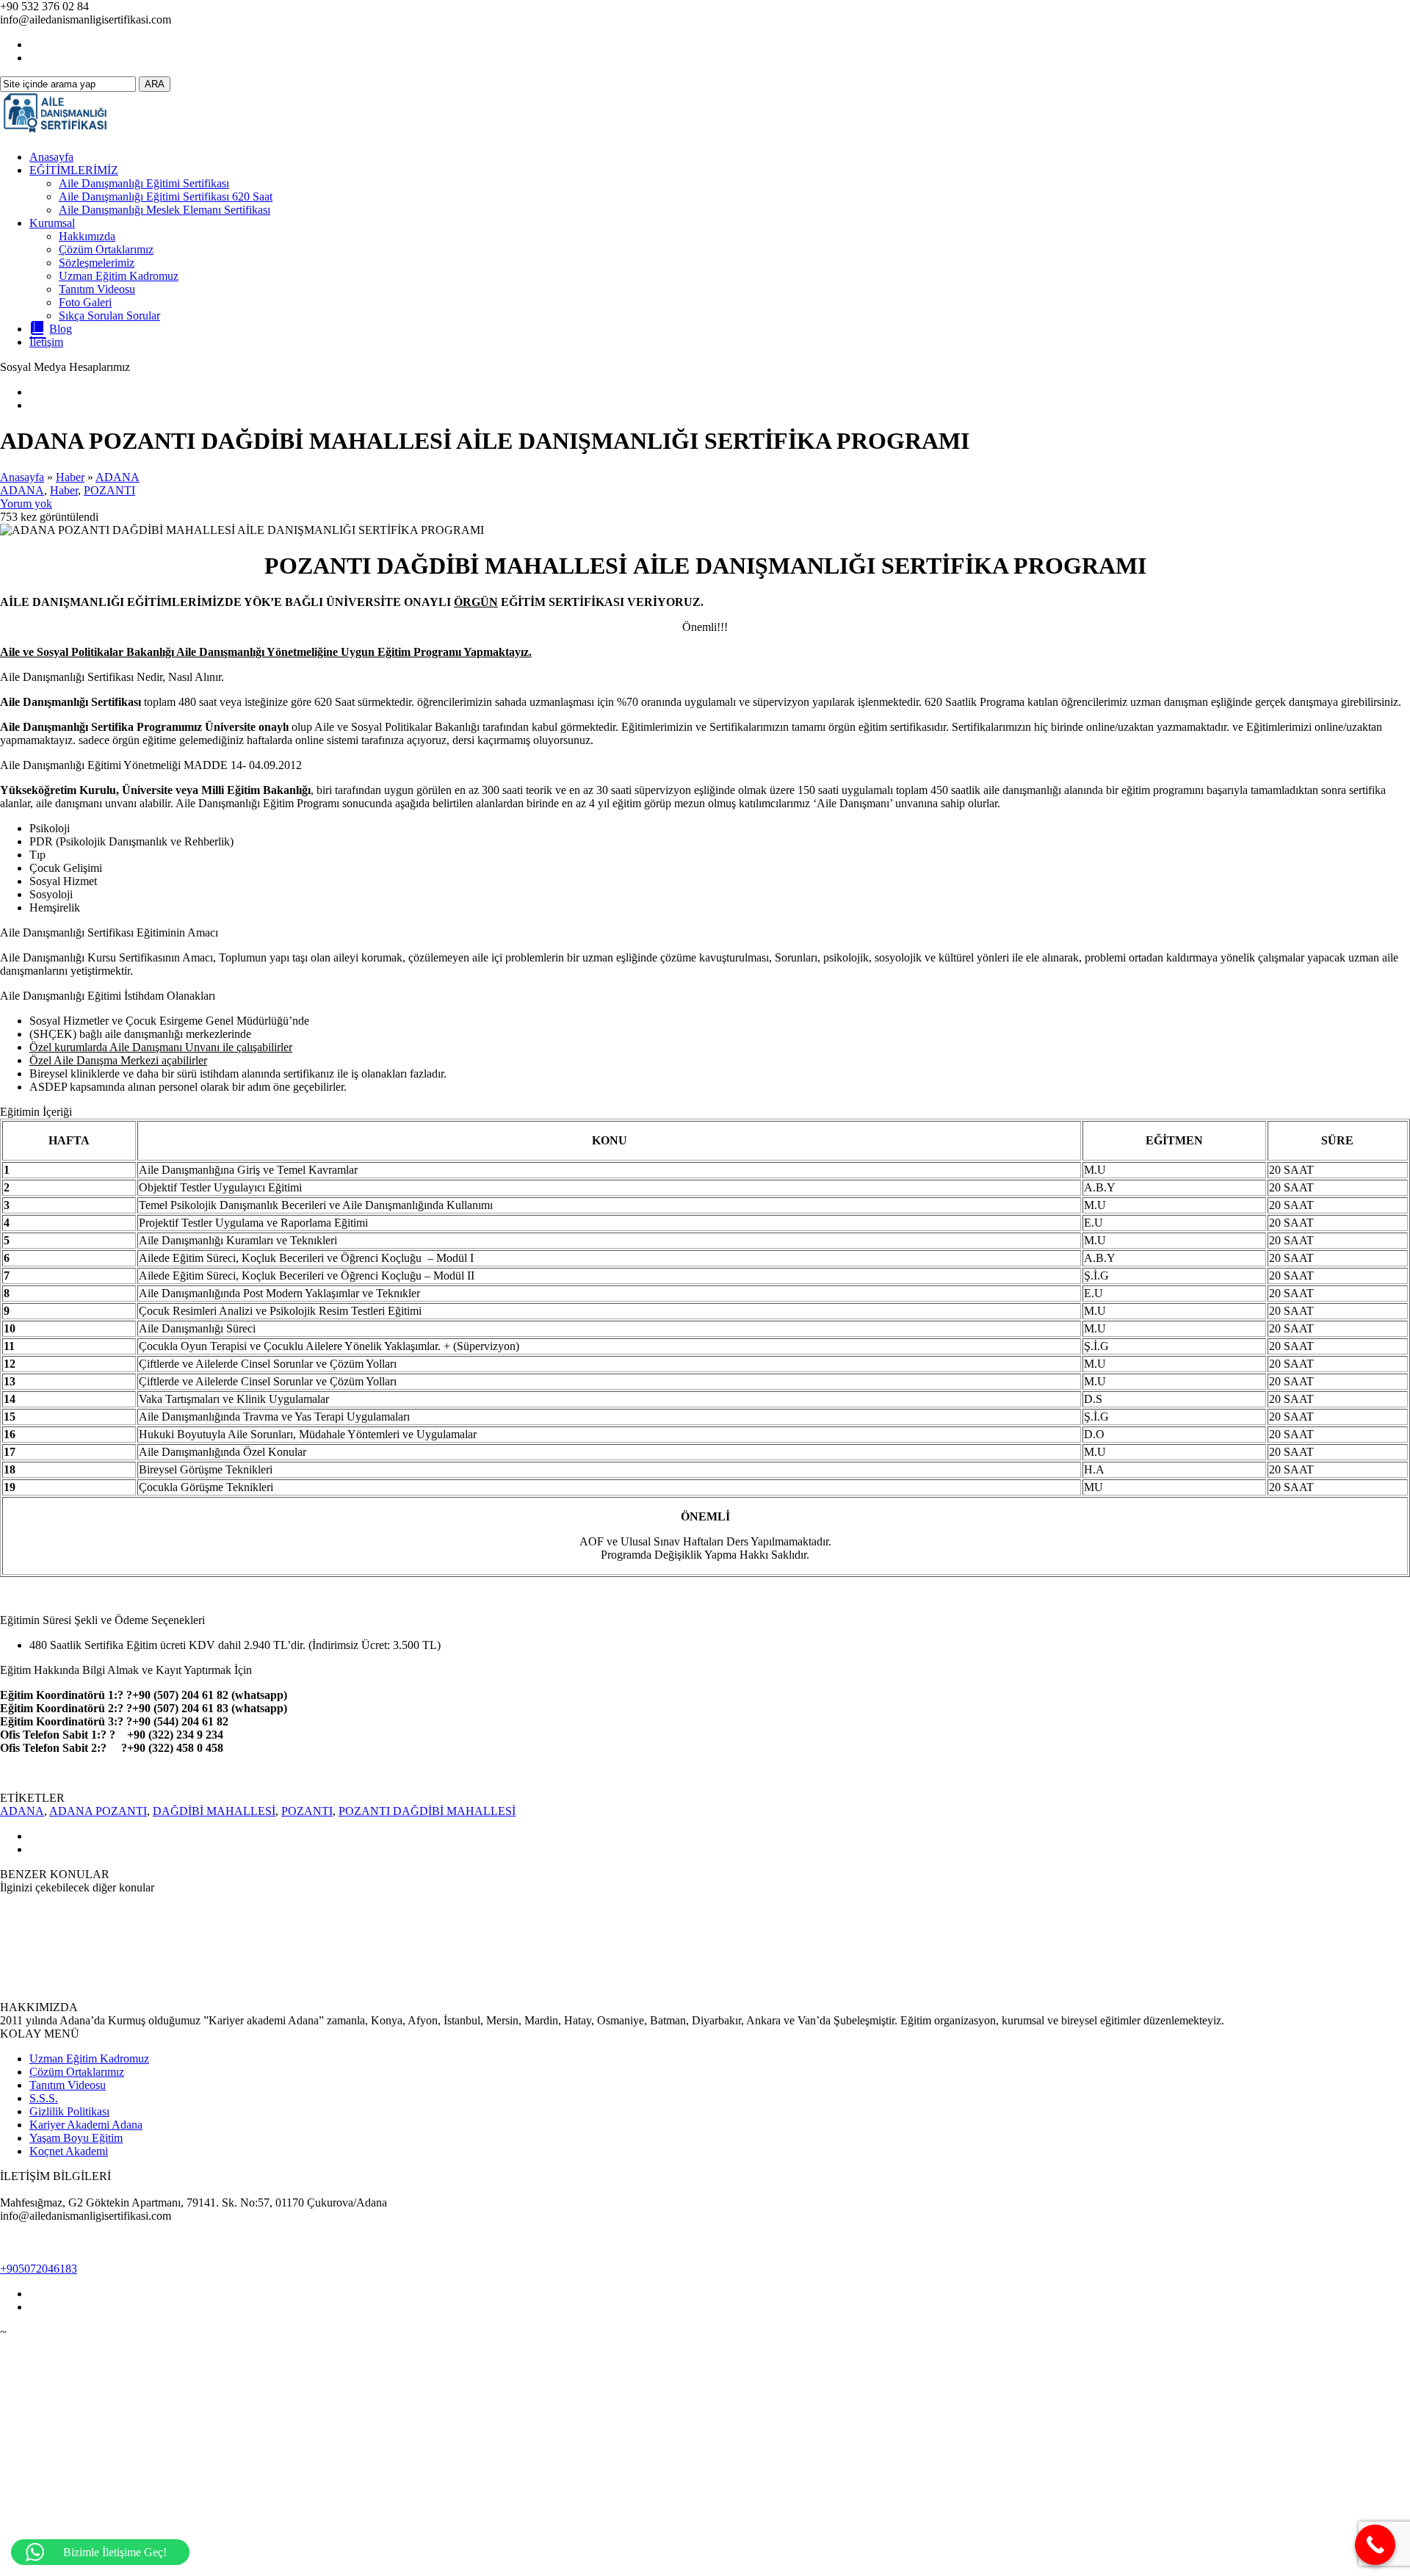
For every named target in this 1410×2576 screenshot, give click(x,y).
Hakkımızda (87, 236)
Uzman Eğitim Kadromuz (119, 276)
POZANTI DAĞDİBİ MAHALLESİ (427, 1811)
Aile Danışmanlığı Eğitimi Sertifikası (144, 183)
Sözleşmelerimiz (97, 263)
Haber (70, 477)
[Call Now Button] (1375, 2545)
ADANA (117, 477)
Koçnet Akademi (69, 2151)
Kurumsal (52, 223)
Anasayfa (51, 157)
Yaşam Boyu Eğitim (76, 2138)
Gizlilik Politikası (69, 2111)
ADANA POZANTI (98, 1811)
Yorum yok (26, 504)
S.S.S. (44, 2098)
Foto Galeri (85, 302)
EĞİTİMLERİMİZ (74, 170)
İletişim (46, 342)
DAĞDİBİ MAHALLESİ (214, 1811)
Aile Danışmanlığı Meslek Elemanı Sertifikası (164, 210)
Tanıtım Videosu (97, 289)
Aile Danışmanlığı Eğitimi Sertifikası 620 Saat (166, 196)
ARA (155, 84)
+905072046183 (39, 2269)
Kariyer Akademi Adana (86, 2125)
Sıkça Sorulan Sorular (109, 315)
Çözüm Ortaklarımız (106, 249)
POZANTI (109, 490)
